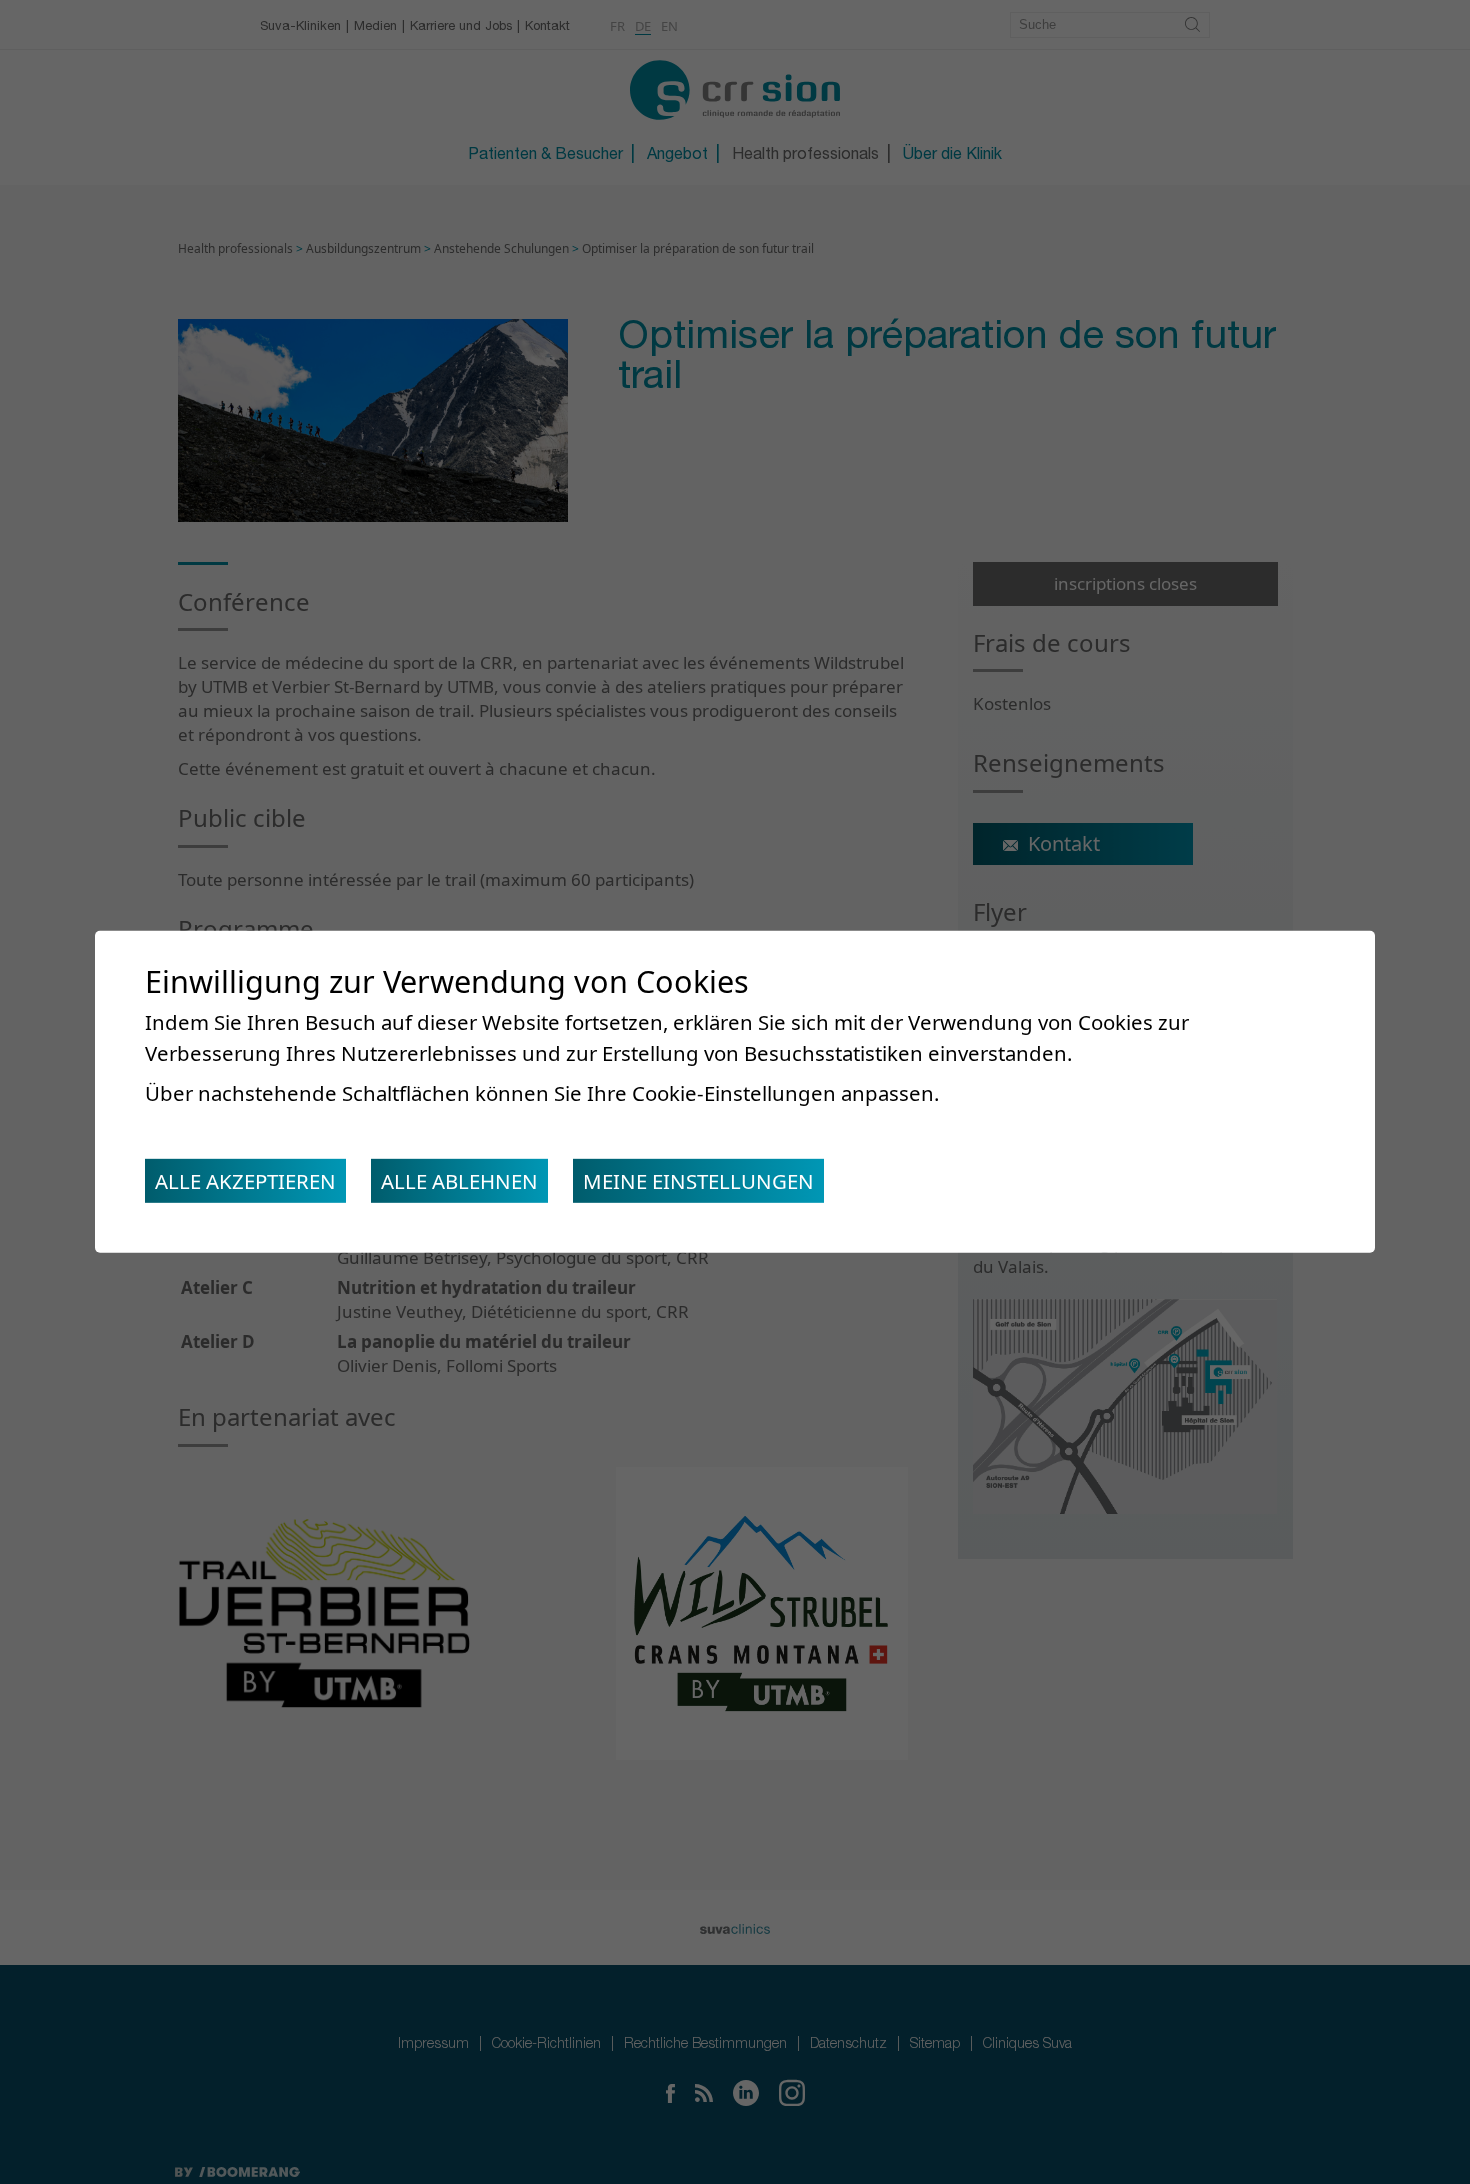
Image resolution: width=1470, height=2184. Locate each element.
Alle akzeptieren (245, 1181)
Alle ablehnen (459, 1181)
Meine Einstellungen (698, 1181)
